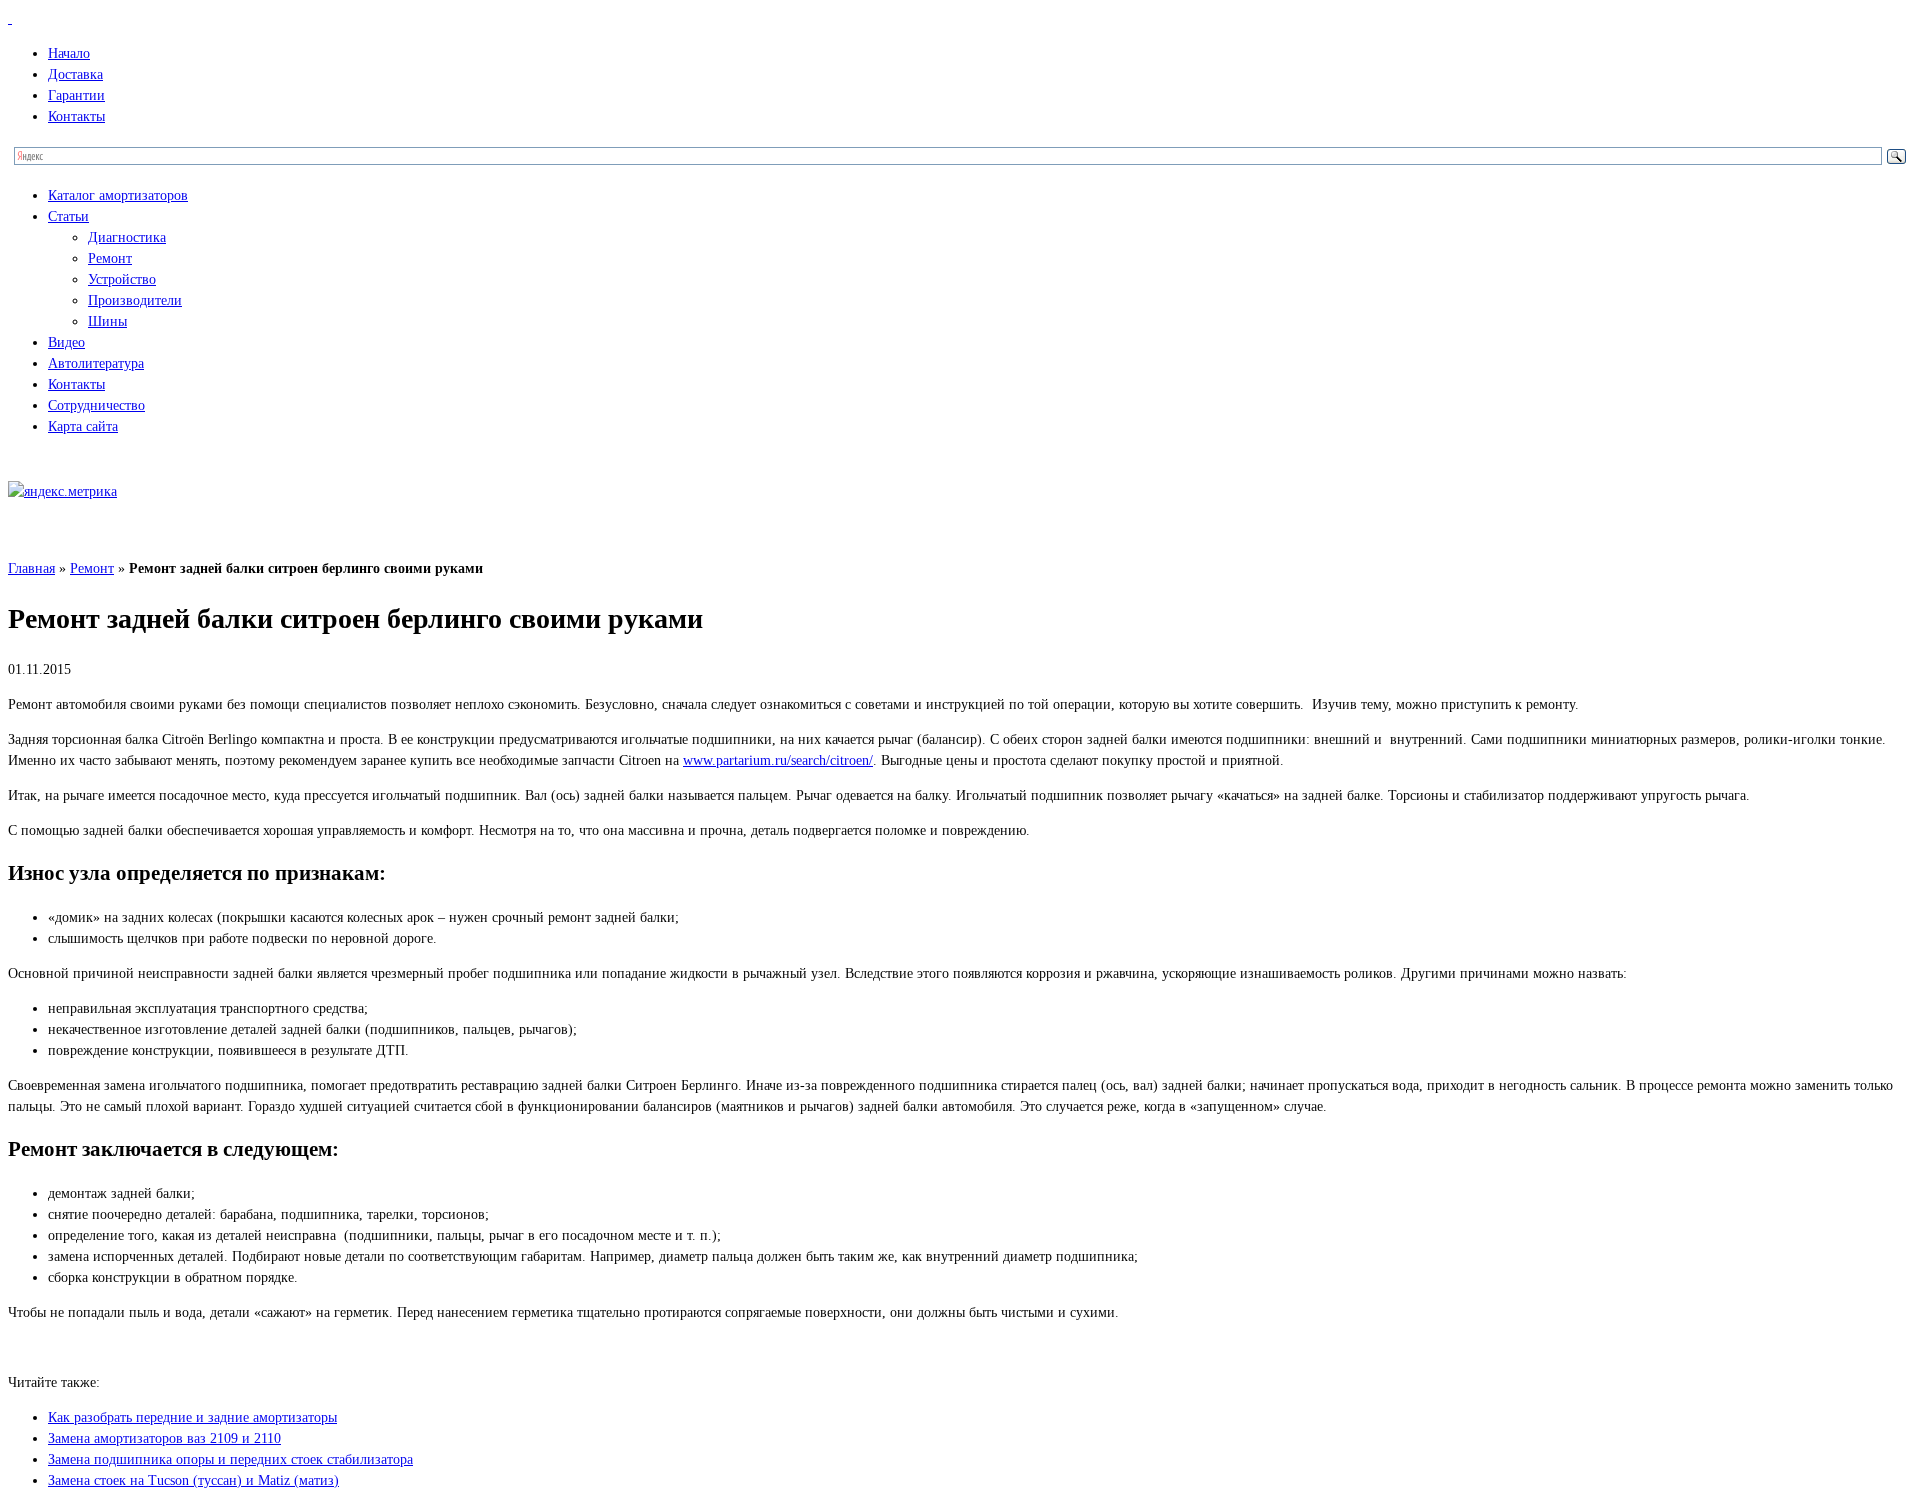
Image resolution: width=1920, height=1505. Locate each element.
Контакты (76, 116)
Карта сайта (83, 426)
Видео (66, 342)
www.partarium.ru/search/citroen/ (778, 760)
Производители (135, 300)
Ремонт (110, 258)
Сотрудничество (96, 405)
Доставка (75, 74)
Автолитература (96, 363)
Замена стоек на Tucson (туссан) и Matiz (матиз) (193, 1480)
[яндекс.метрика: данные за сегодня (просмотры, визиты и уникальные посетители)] (62, 491)
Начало (69, 53)
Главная (31, 568)
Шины (107, 321)
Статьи (68, 216)
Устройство (122, 279)
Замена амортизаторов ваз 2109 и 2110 (164, 1438)
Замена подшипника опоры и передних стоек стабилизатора (230, 1459)
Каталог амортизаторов (118, 195)
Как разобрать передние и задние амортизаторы (192, 1417)
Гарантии (76, 95)
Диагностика (127, 237)
